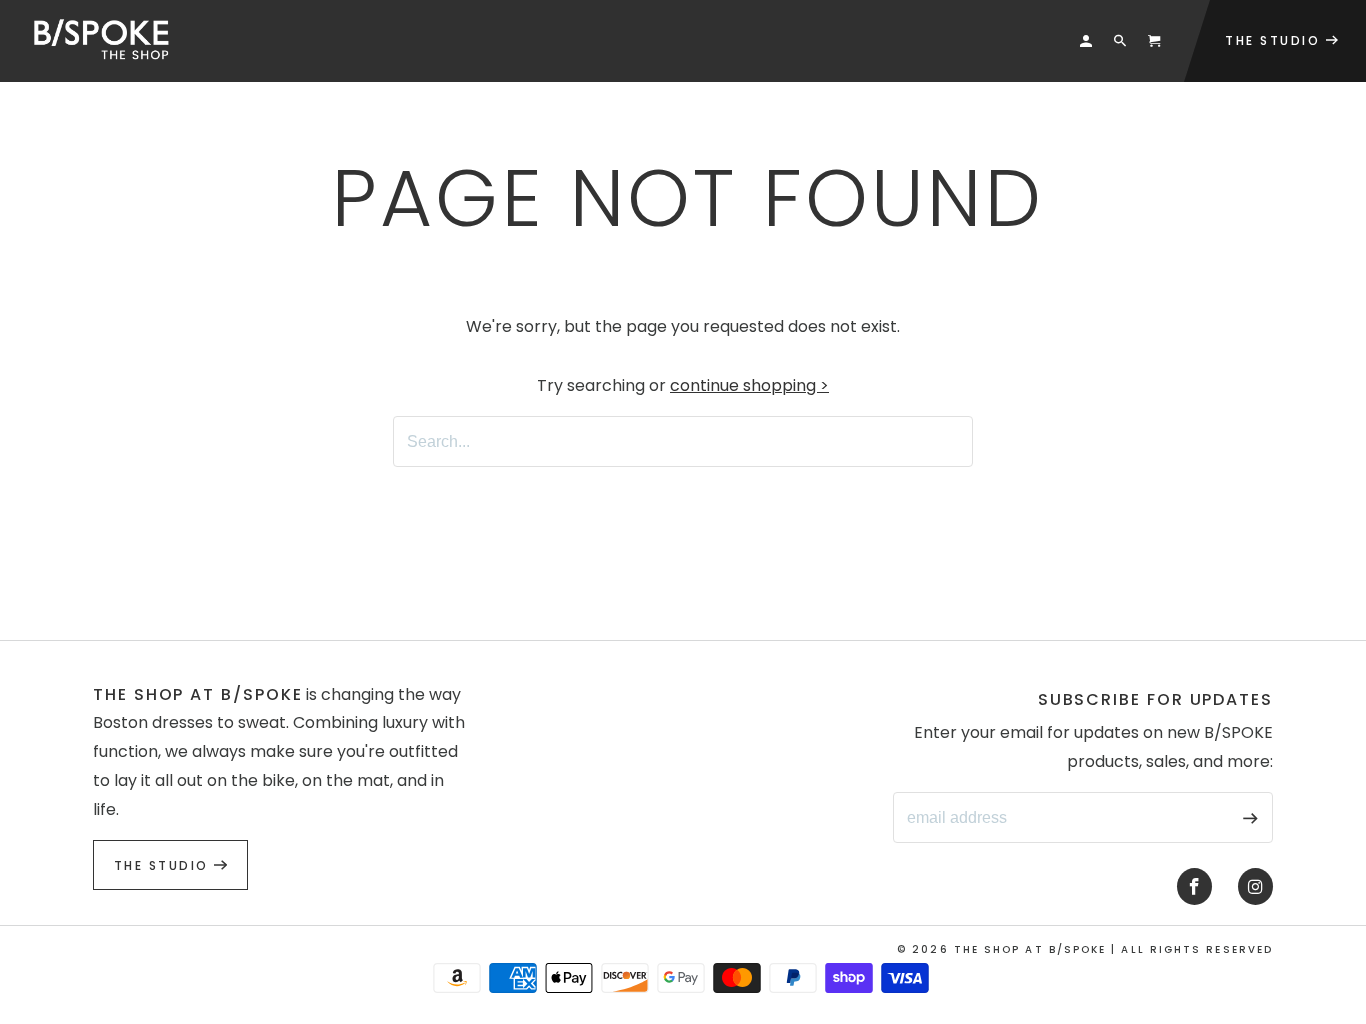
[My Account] (1086, 41)
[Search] (1120, 41)
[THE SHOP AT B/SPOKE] (109, 41)
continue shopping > (749, 385)
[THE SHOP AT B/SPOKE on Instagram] (1255, 887)
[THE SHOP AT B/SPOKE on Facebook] (1194, 887)
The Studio (164, 865)
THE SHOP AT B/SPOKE (1030, 949)
